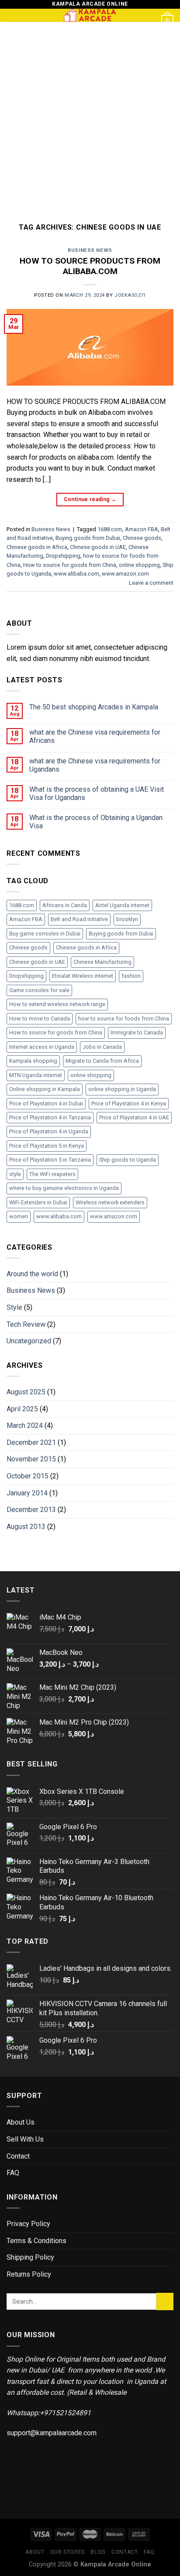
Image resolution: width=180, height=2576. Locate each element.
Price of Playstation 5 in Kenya (47, 1146)
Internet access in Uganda (42, 1047)
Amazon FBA (142, 529)
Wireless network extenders (110, 1202)
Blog (98, 2552)
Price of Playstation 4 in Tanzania (50, 1117)
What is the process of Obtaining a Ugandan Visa (96, 822)
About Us (21, 2122)
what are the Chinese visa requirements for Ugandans (95, 765)
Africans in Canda (65, 905)
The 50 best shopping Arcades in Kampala (94, 707)
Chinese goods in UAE (98, 547)
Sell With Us (25, 2139)
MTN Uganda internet (36, 1075)
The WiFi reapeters (52, 1174)
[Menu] (12, 19)
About (35, 2552)
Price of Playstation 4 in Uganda (49, 1131)
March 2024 (25, 1425)
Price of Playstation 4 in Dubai (46, 1103)
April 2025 (22, 1409)
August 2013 (26, 1527)
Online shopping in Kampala (45, 1089)
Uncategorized (29, 1341)
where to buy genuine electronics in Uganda (64, 1188)
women (19, 1216)
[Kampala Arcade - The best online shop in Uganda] (90, 15)
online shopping (139, 565)
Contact (18, 2156)
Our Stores (67, 2552)
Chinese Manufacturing (102, 962)
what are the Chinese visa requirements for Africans (95, 736)
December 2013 (31, 1510)
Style (14, 1307)
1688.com (110, 529)
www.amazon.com (125, 574)
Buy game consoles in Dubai (45, 934)
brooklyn (127, 919)
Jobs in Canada (102, 1047)
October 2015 (28, 1476)
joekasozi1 (130, 295)
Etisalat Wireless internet (83, 976)
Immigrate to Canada (137, 1032)
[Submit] (165, 2301)
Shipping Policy (30, 2257)
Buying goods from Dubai (88, 538)
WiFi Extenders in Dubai (38, 1202)
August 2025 (26, 1392)
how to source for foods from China (124, 1019)
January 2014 (27, 1493)
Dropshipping (63, 556)
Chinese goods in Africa (37, 547)
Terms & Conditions (36, 2241)
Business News (90, 250)
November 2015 (31, 1459)
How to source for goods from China (70, 565)
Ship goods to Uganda (128, 1160)
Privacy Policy (28, 2224)
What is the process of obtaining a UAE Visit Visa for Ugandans (97, 793)
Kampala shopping (33, 1061)
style (15, 1174)
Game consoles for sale (39, 990)
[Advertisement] (90, 116)
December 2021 (31, 1442)
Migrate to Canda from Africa (102, 1061)
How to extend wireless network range (57, 1004)
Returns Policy (29, 2274)
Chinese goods (142, 538)
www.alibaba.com (76, 574)
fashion (131, 976)
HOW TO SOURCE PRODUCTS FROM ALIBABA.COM (90, 266)
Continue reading (90, 499)
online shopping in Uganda (122, 1089)
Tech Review (26, 1324)
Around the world (32, 1274)
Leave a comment (151, 583)
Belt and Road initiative (79, 919)
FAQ (13, 2173)
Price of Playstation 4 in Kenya (129, 1103)
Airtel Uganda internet (122, 905)
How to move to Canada (40, 1019)
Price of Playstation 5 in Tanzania (50, 1160)
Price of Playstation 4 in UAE (134, 1117)
